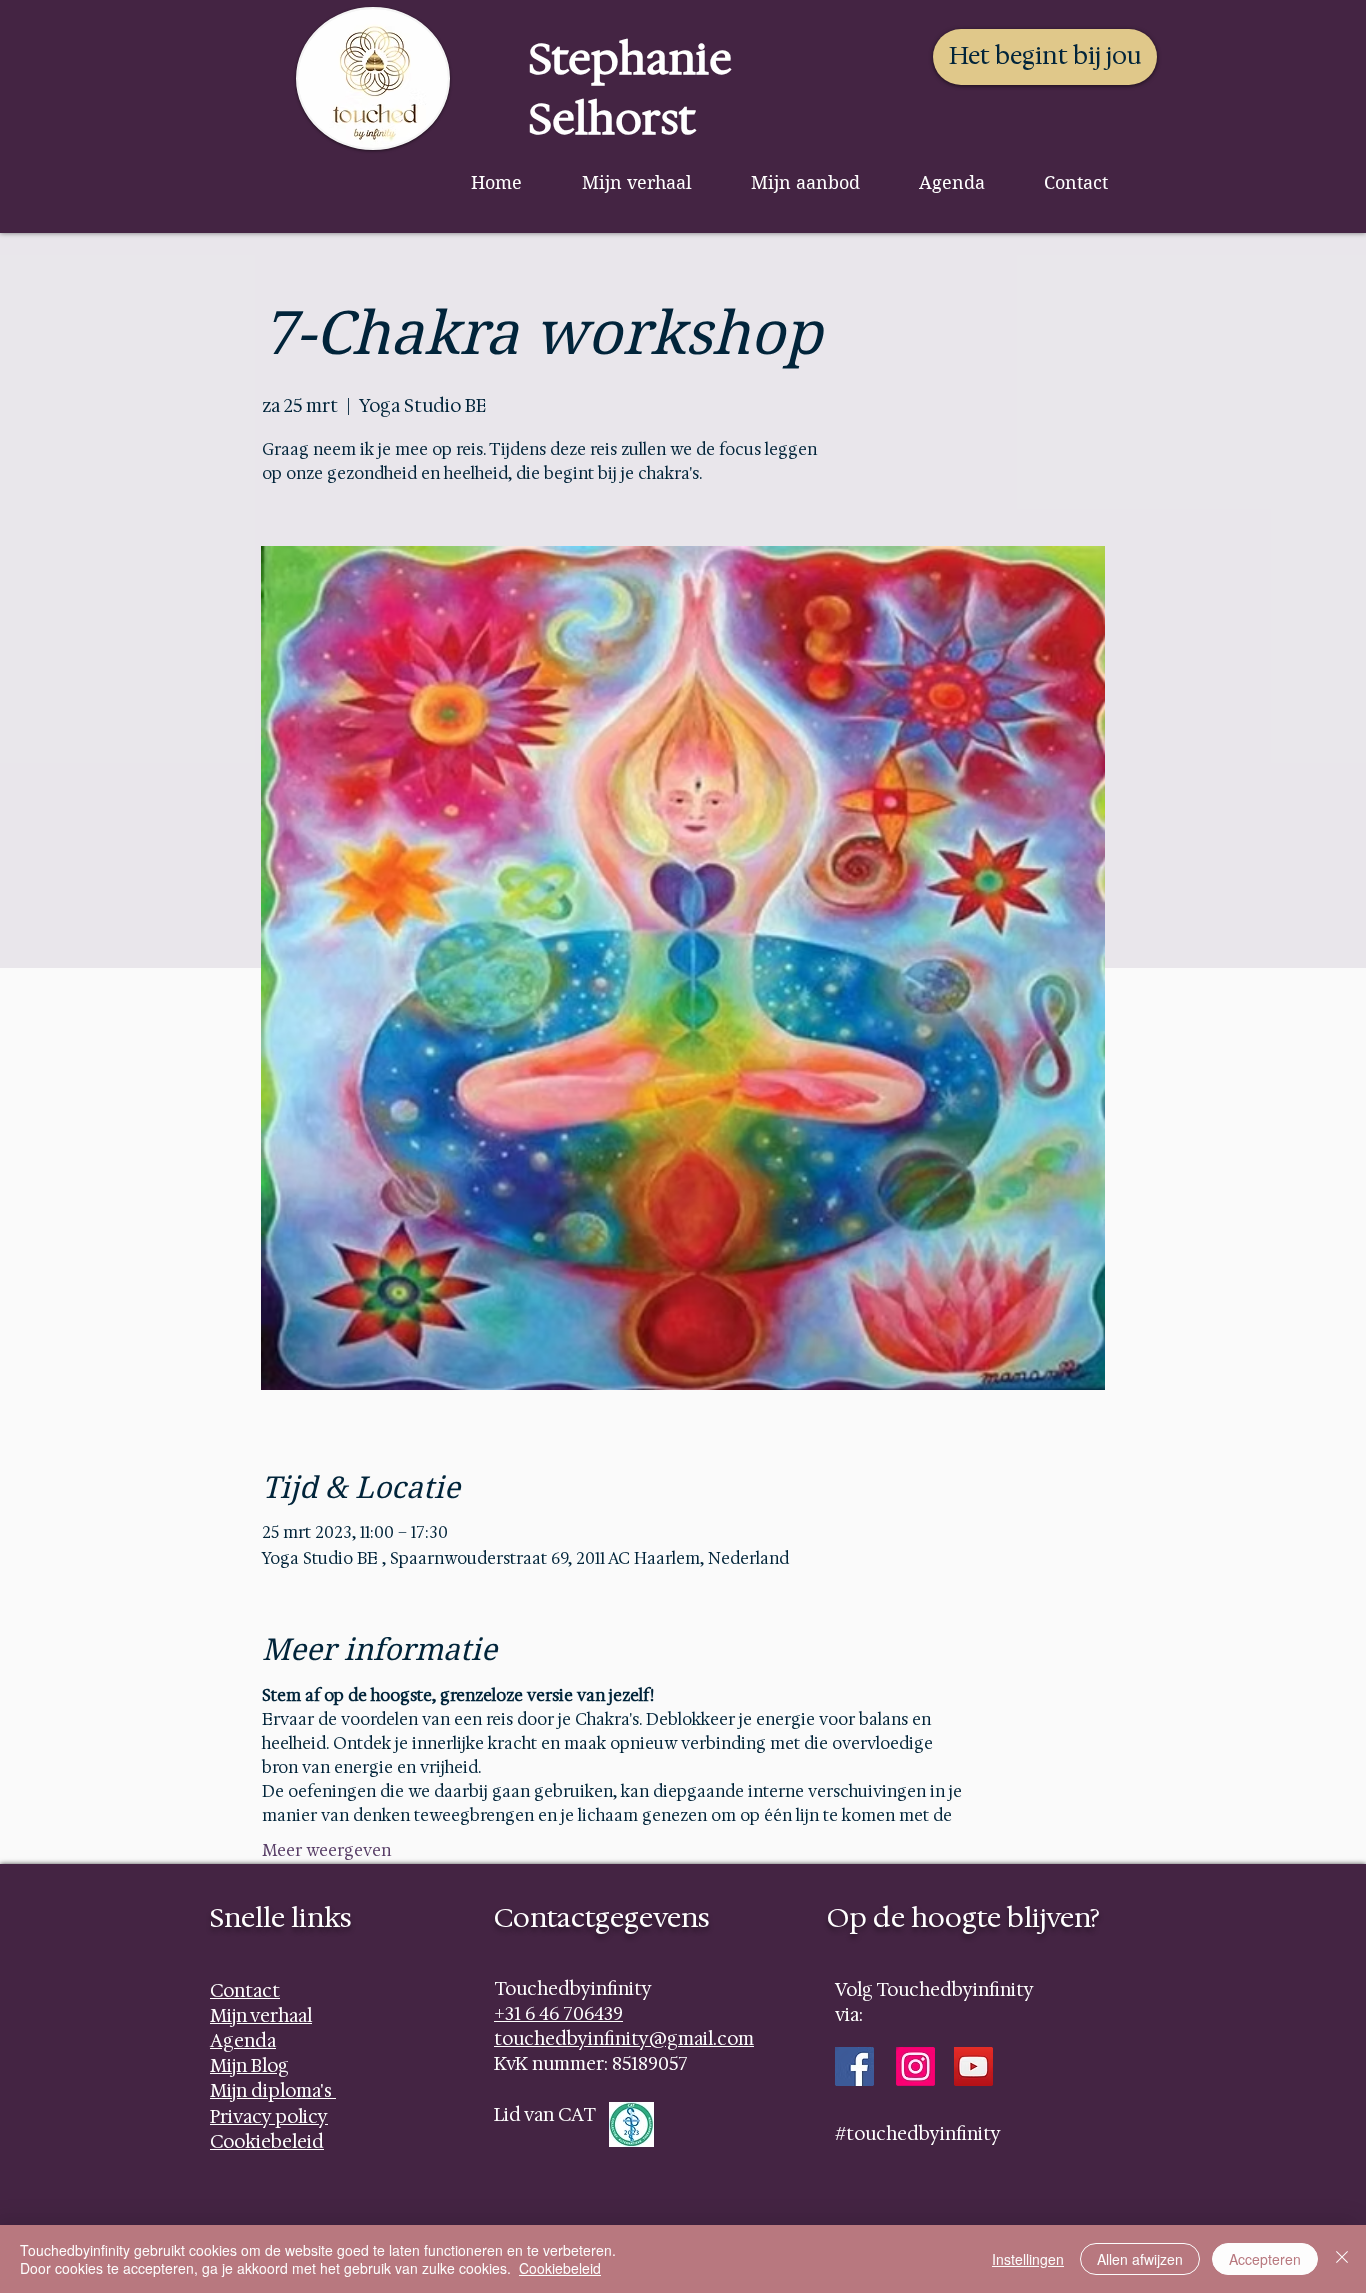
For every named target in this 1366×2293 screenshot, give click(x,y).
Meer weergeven (326, 1850)
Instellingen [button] (1028, 2259)
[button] (805, 182)
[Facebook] (854, 2066)
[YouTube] (973, 2066)
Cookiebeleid (560, 2268)
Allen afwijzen (1140, 2259)
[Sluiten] (1342, 2259)
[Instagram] (915, 2066)
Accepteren (1265, 2259)
